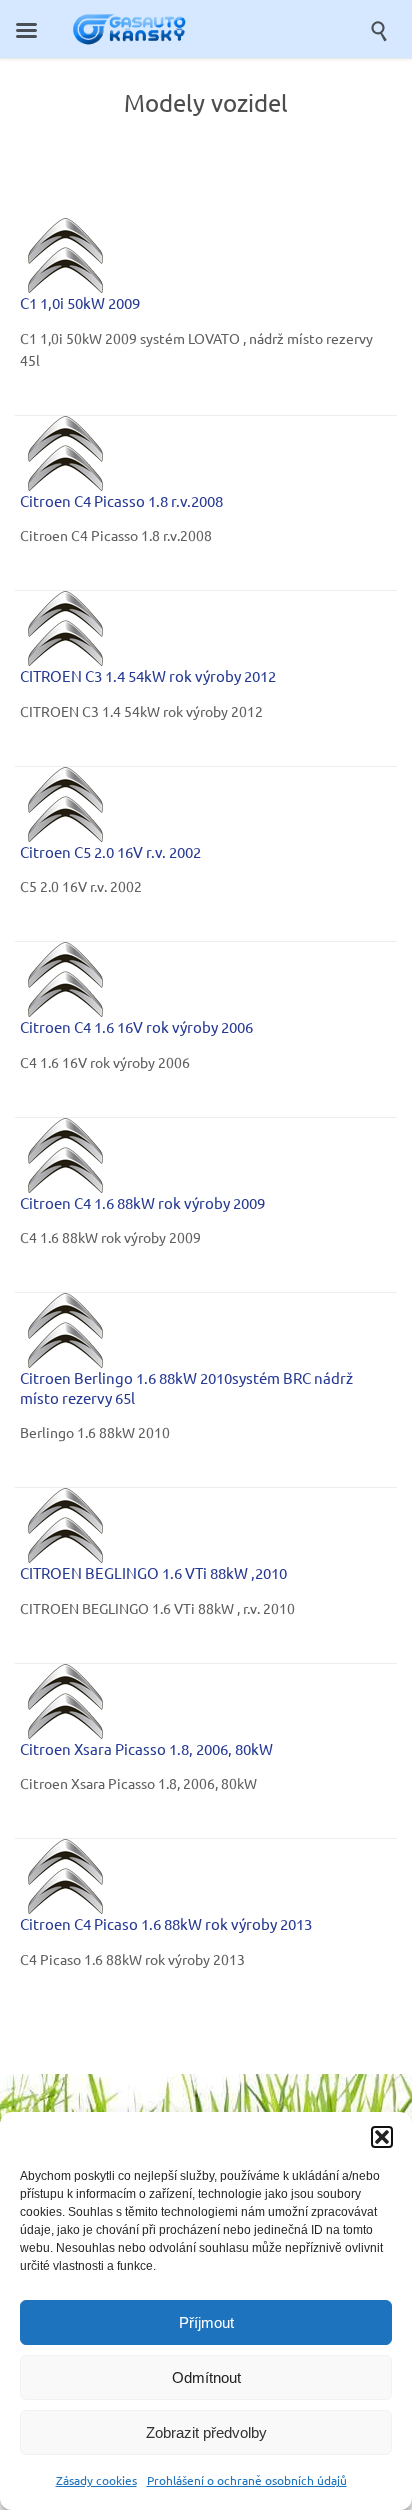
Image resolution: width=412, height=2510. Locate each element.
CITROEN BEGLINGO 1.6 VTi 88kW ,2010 (153, 1572)
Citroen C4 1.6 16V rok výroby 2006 (136, 1026)
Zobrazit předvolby (206, 2432)
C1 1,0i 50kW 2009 (80, 302)
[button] (382, 2137)
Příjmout (206, 2322)
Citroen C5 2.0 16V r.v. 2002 (110, 851)
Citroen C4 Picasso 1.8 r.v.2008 (121, 500)
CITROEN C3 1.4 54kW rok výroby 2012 (148, 675)
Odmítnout (206, 2377)
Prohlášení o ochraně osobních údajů (247, 2480)
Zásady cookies (96, 2480)
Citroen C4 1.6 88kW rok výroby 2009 (142, 1202)
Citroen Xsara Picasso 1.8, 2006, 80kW (146, 1748)
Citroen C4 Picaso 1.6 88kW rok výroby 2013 (166, 1923)
